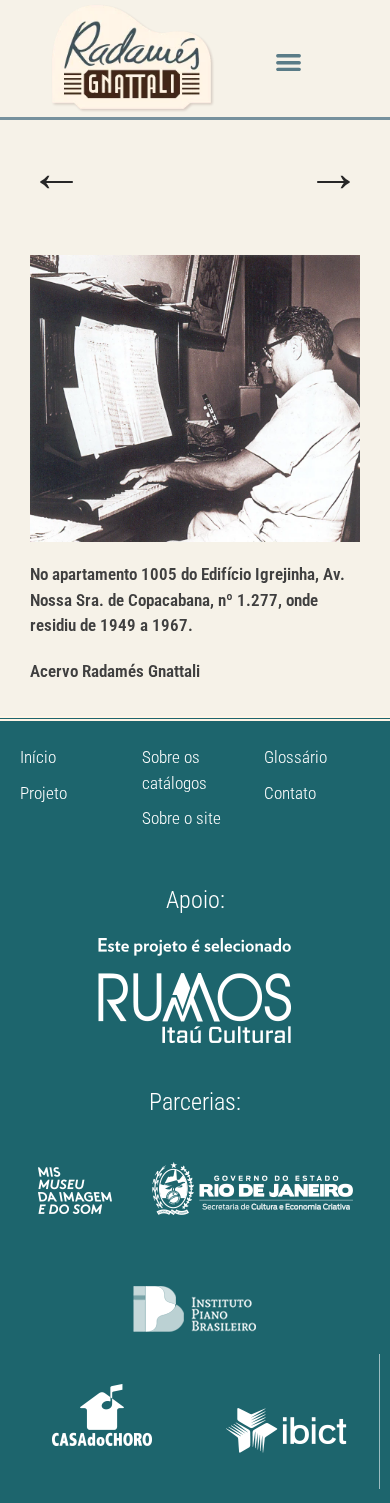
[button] (288, 61)
